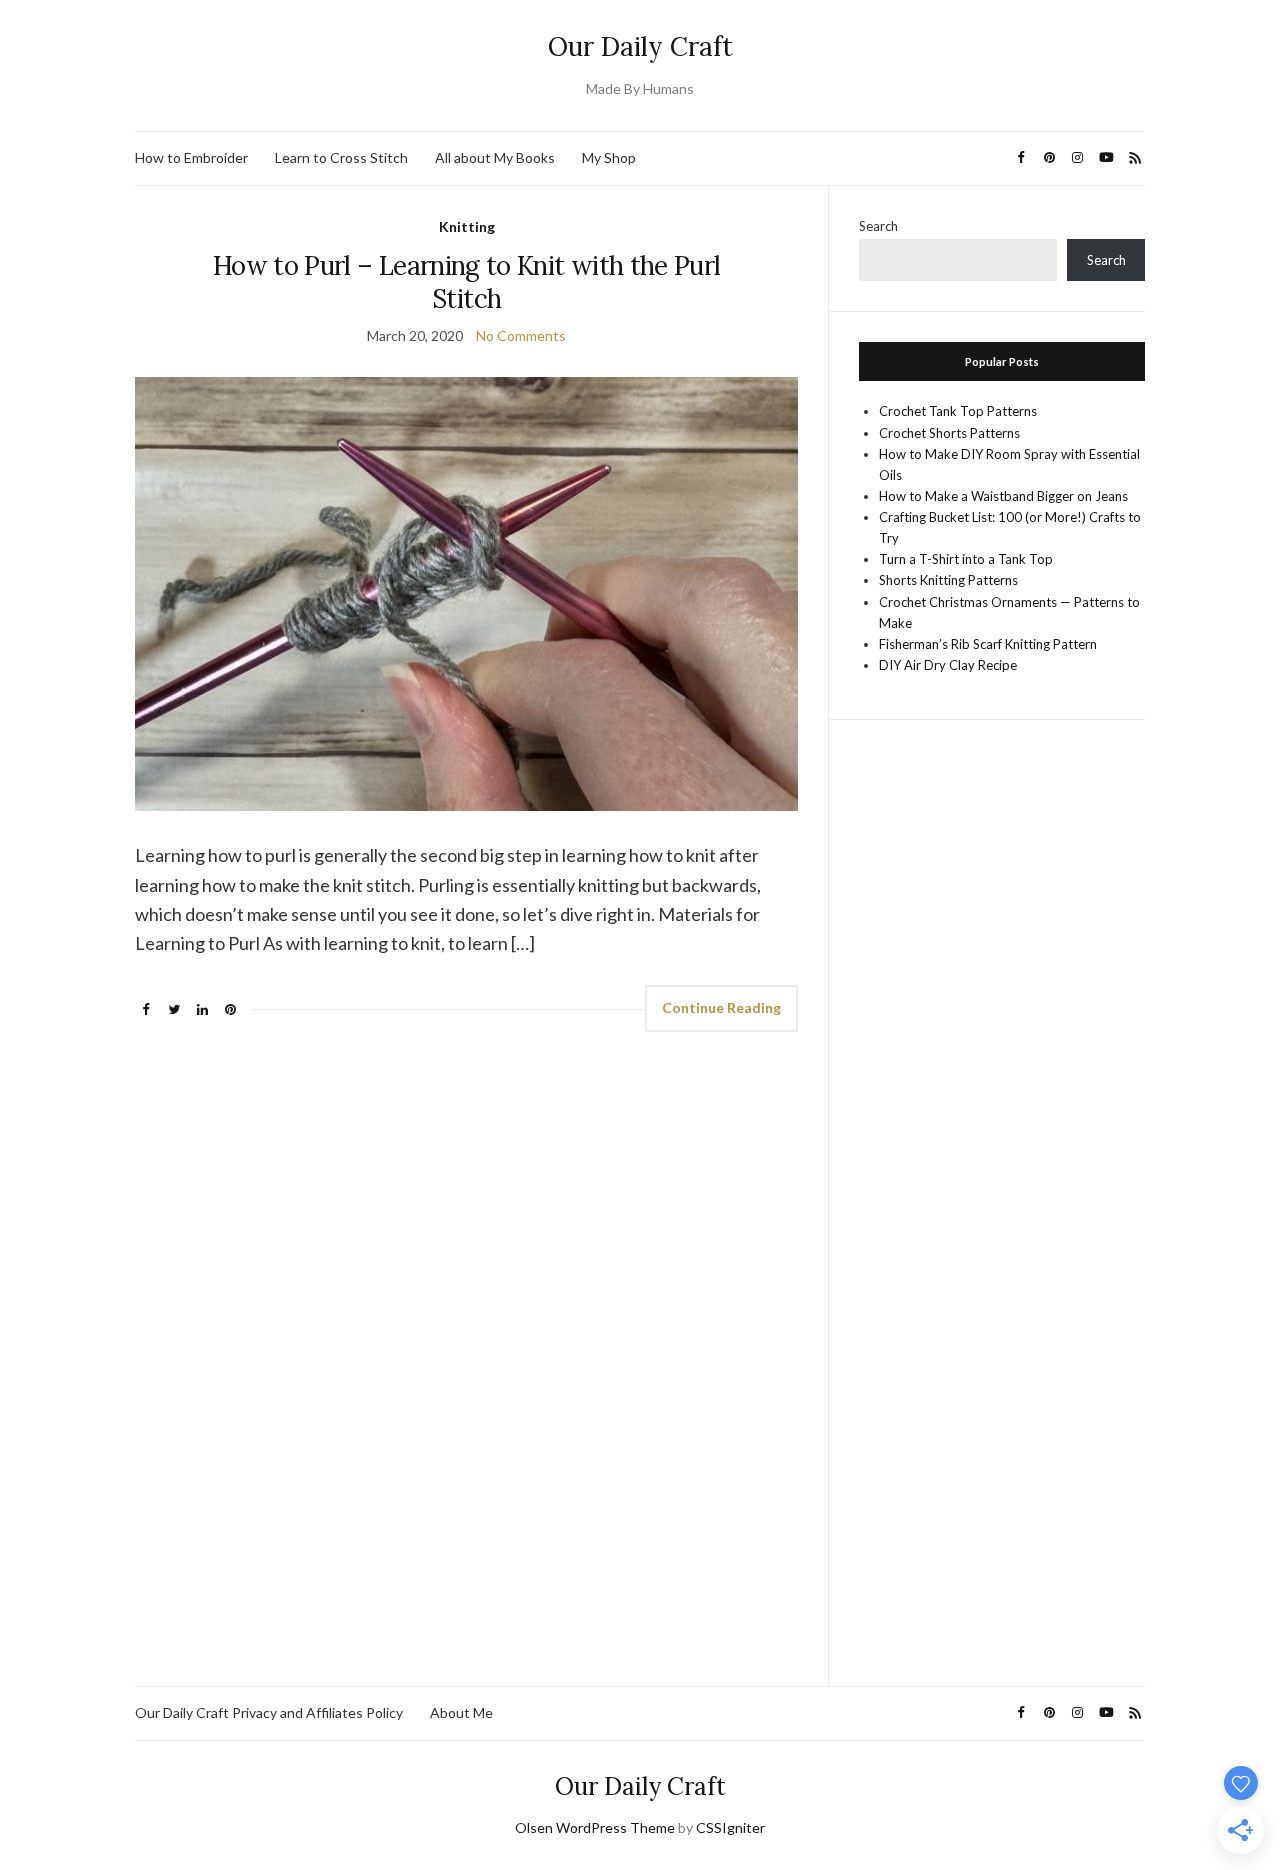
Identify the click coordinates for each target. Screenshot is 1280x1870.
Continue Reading (721, 1007)
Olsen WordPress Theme (595, 1827)
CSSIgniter (730, 1827)
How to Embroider (191, 157)
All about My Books (495, 157)
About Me (461, 1712)
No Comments (521, 335)
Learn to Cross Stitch (341, 157)
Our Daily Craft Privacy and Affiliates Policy (269, 1712)
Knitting (467, 226)
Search (878, 226)
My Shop (609, 157)
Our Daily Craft (640, 46)
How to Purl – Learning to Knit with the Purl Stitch (466, 282)
